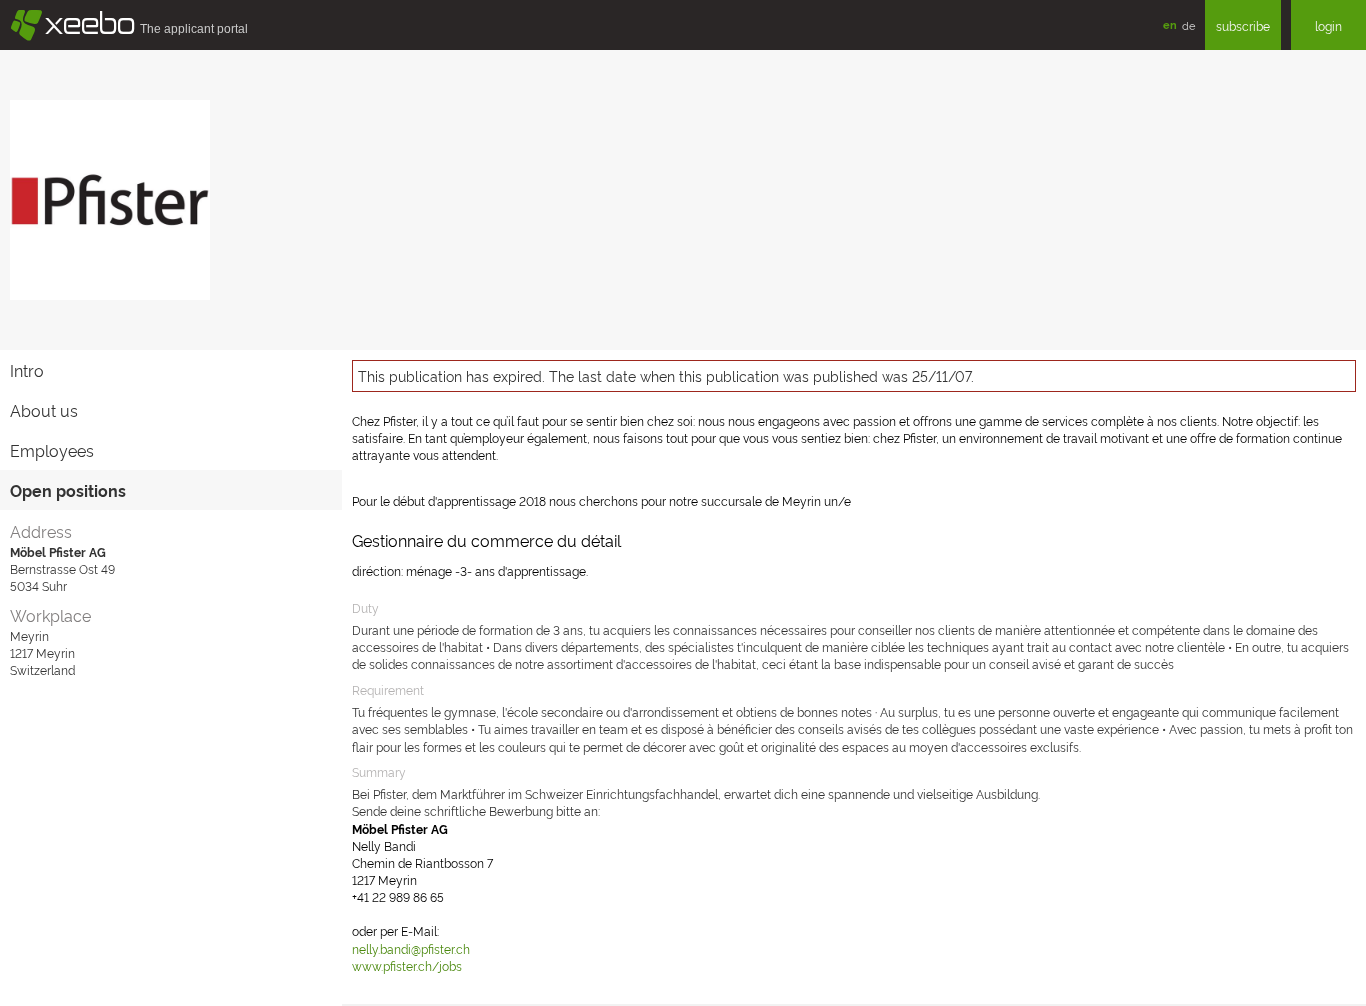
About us (44, 410)
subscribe (1243, 25)
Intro (27, 370)
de (1188, 25)
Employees (52, 450)
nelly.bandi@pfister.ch (411, 948)
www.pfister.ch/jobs (407, 965)
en (1170, 24)
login (1328, 25)
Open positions (68, 490)
